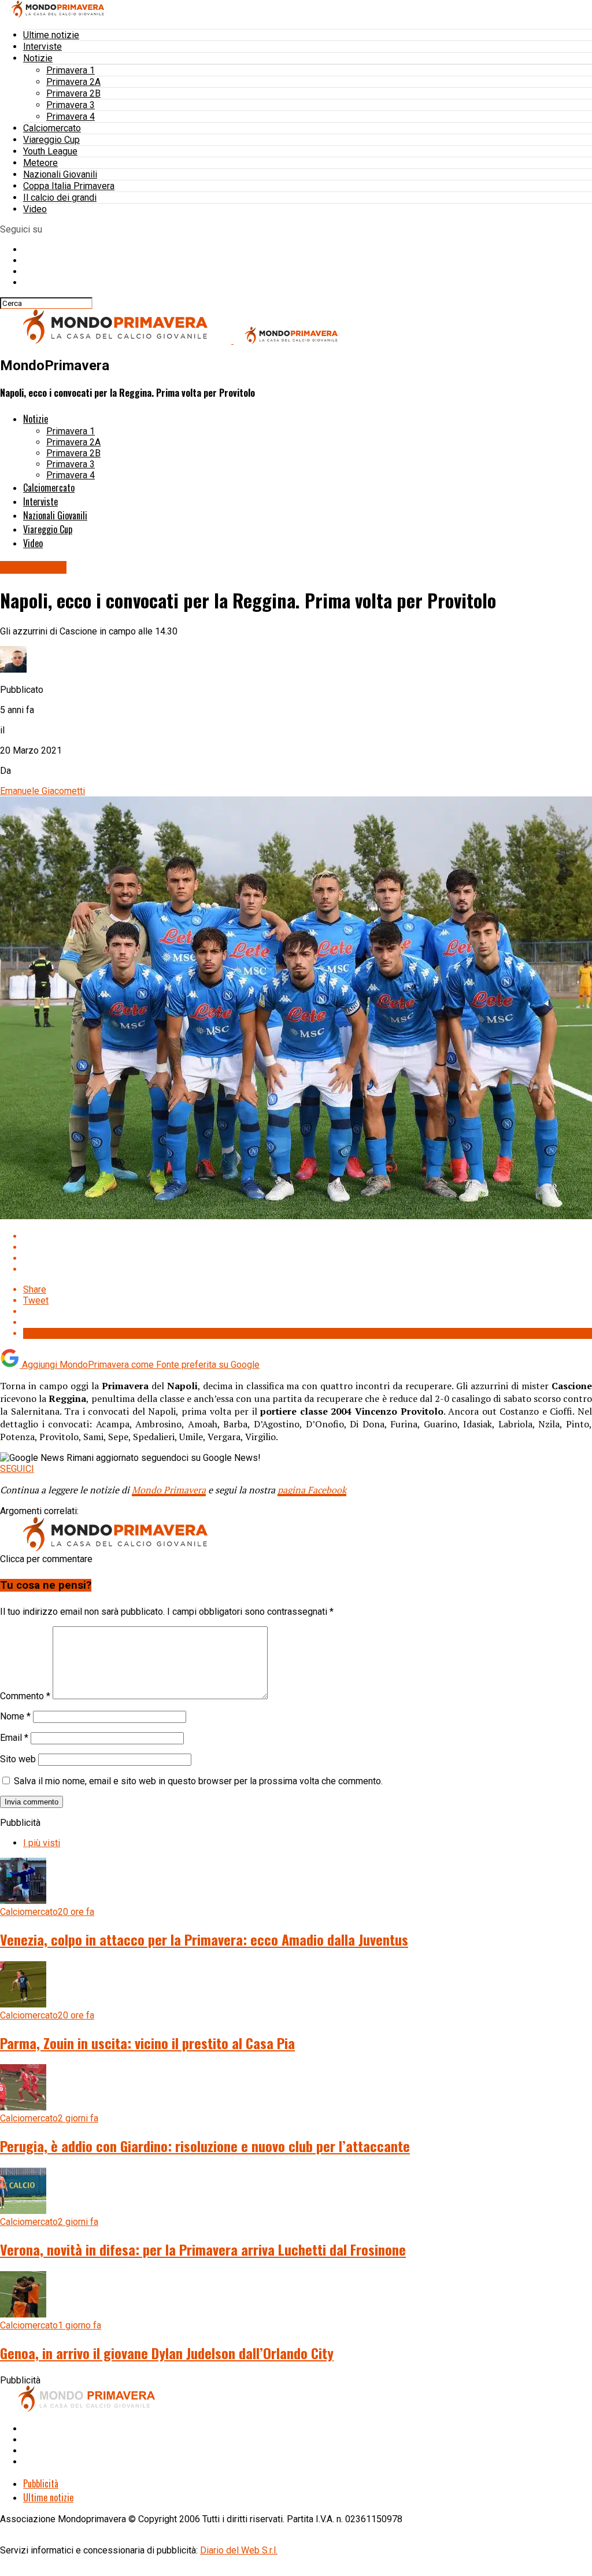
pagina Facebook (312, 1490)
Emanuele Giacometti (42, 791)
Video (35, 209)
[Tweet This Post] (308, 1247)
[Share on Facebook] (308, 1236)
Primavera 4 (71, 117)
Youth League (50, 151)
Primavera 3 (71, 105)
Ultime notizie (51, 35)
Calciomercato (52, 128)
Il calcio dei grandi (60, 198)
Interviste (42, 47)
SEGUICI (17, 1469)
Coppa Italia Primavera (69, 186)
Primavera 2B (73, 93)
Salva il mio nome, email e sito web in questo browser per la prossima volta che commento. (198, 1781)
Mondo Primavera (169, 1490)
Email (14, 1738)
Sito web (18, 1759)
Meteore (40, 163)
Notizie (38, 58)
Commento (25, 1696)
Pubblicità (41, 2483)
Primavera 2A (73, 82)
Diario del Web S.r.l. (239, 2550)
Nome (15, 1716)
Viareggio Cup (51, 140)
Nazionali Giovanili (60, 174)
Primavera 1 (71, 70)
